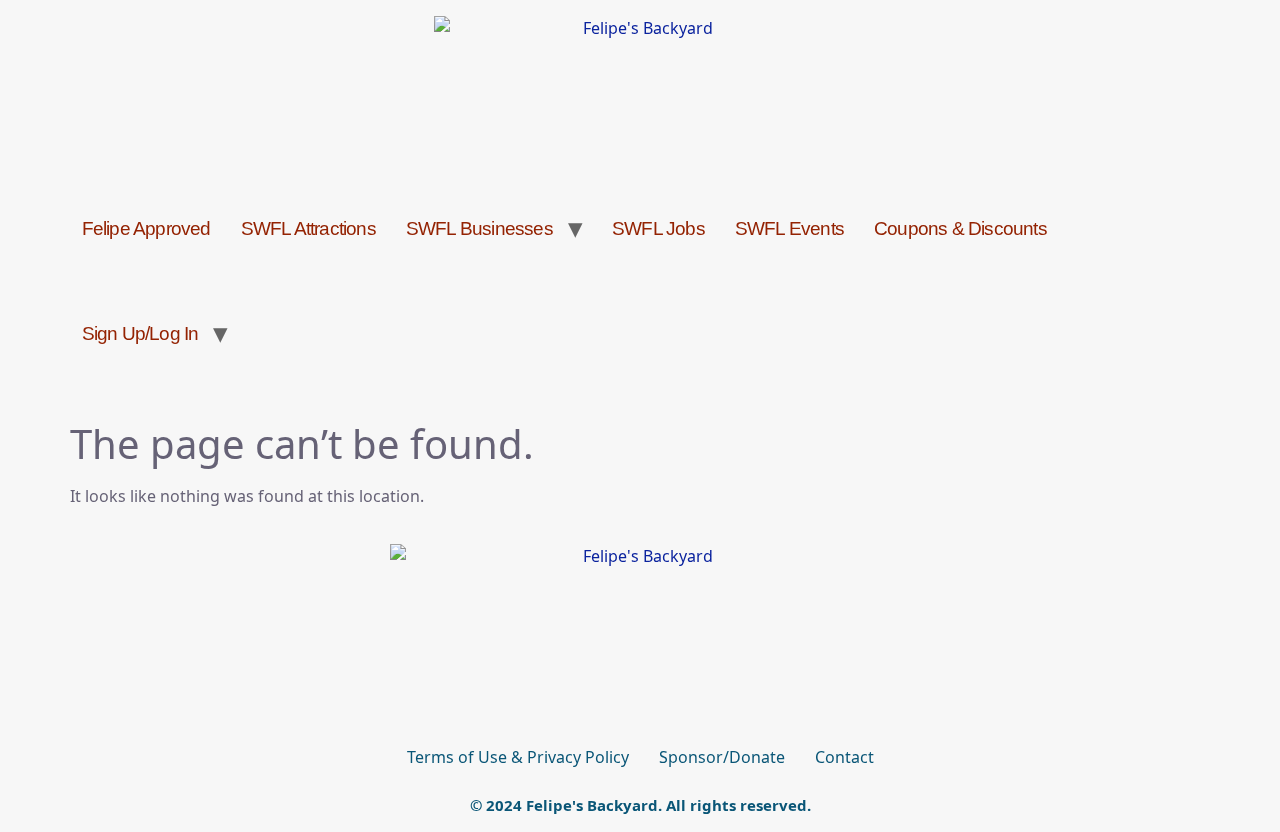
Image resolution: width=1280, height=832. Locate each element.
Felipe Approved (146, 228)
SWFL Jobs (658, 228)
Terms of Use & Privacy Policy (518, 757)
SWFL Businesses (479, 228)
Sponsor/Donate (722, 757)
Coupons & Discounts (960, 228)
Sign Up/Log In (140, 333)
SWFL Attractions (308, 228)
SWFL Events (789, 228)
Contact (844, 757)
